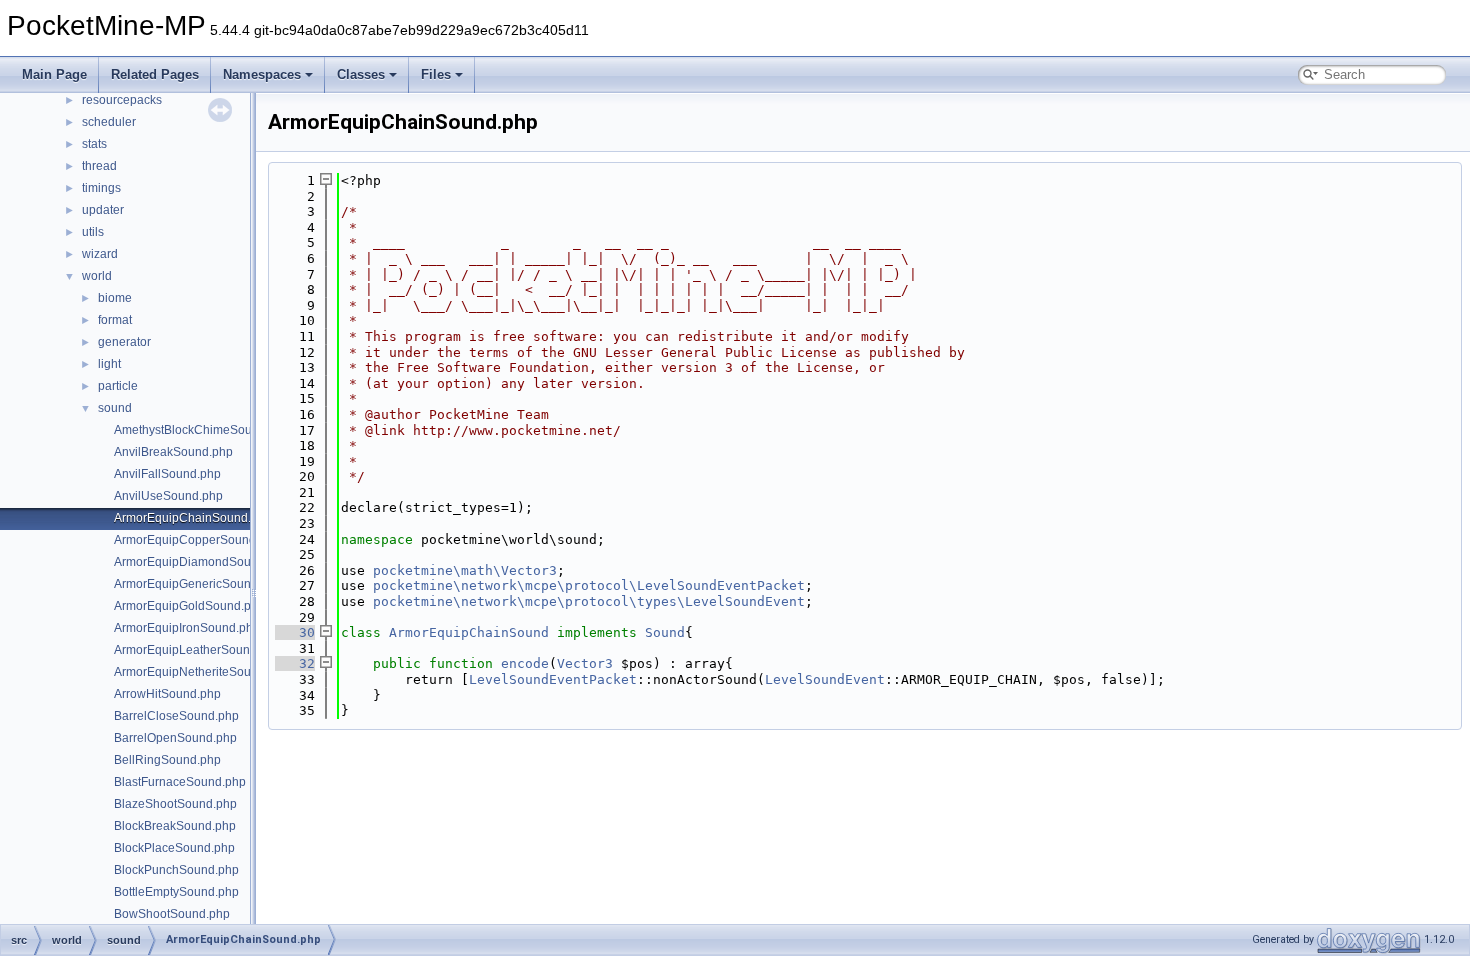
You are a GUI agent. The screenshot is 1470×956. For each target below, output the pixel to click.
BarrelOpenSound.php (175, 738)
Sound (665, 632)
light (109, 364)
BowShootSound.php (172, 914)
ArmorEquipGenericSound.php (198, 584)
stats (94, 144)
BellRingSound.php (167, 760)
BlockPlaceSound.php (174, 848)
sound (115, 408)
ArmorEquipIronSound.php (187, 628)
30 (295, 632)
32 (295, 663)
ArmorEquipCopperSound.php (197, 540)
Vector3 (585, 663)
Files (436, 74)
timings (101, 188)
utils (93, 232)
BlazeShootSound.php (175, 804)
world (97, 276)
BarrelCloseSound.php (176, 716)
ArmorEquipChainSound (469, 632)
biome (115, 298)
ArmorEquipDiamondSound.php (201, 562)
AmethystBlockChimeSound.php (202, 430)
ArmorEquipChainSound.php (193, 518)
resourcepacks (122, 100)
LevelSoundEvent (825, 679)
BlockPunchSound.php (176, 870)
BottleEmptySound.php (176, 892)
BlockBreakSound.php (175, 826)
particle (118, 386)
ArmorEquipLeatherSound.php (197, 650)
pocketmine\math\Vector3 (465, 570)
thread (99, 166)
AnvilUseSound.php (168, 496)
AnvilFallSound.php (167, 474)
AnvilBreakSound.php (173, 452)
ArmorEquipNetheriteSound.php (201, 672)
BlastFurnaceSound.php (180, 782)
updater (103, 210)
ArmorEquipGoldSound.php (189, 606)
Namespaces (262, 74)
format (115, 320)
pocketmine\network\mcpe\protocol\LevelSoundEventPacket (589, 585)
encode (525, 663)
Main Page (54, 74)
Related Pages (155, 74)
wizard (100, 254)
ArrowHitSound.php (167, 694)
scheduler (109, 122)
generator (124, 342)
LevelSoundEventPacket (553, 679)
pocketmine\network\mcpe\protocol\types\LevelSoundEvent (589, 601)
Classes (361, 74)
